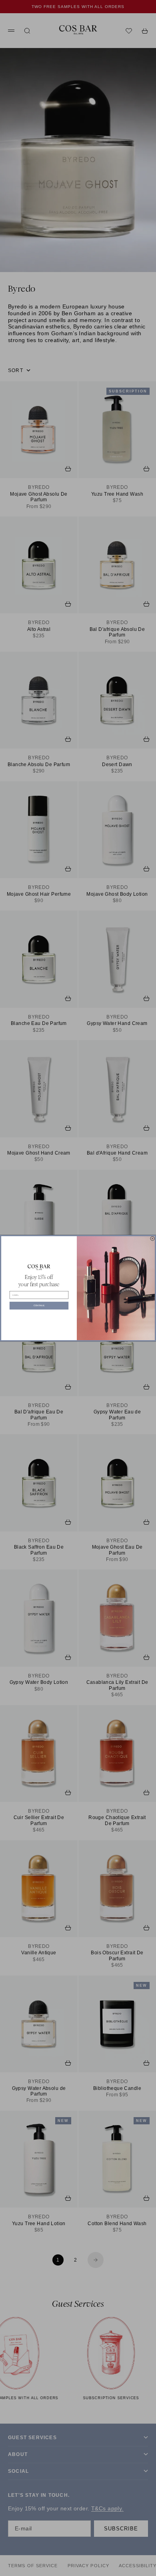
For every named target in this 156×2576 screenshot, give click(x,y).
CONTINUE (39, 1305)
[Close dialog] (153, 1238)
